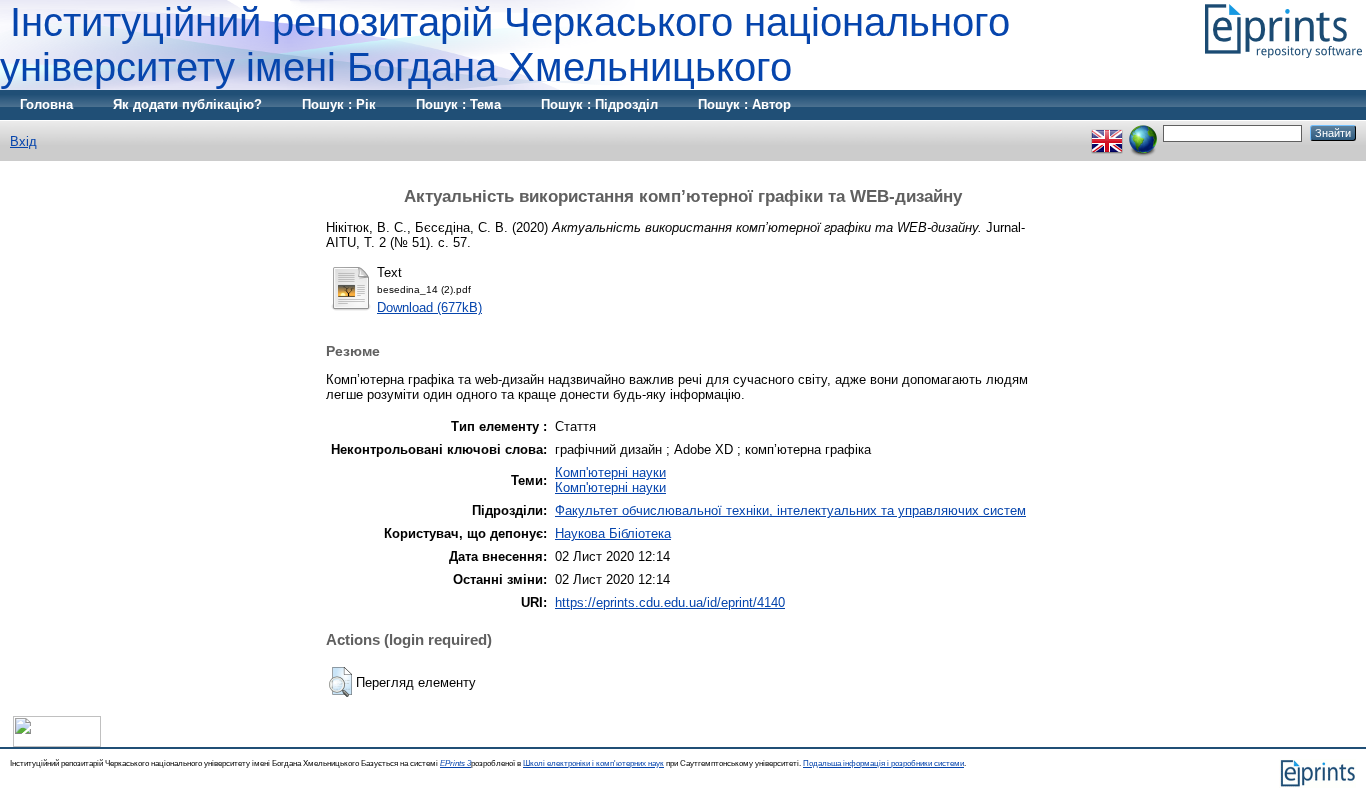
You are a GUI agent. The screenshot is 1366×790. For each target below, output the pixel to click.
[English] (1107, 132)
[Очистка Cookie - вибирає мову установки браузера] (1143, 132)
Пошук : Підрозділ (599, 104)
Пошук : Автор (744, 104)
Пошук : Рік (339, 104)
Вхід (23, 141)
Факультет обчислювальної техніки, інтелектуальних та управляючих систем (790, 510)
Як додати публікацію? (187, 104)
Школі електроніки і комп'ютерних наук (593, 763)
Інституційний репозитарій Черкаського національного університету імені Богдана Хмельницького (505, 44)
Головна (46, 104)
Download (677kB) (429, 307)
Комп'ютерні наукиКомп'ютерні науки (610, 480)
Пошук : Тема (458, 104)
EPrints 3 (455, 763)
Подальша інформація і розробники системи (883, 763)
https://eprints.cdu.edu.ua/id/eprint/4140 (670, 602)
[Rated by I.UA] (57, 742)
